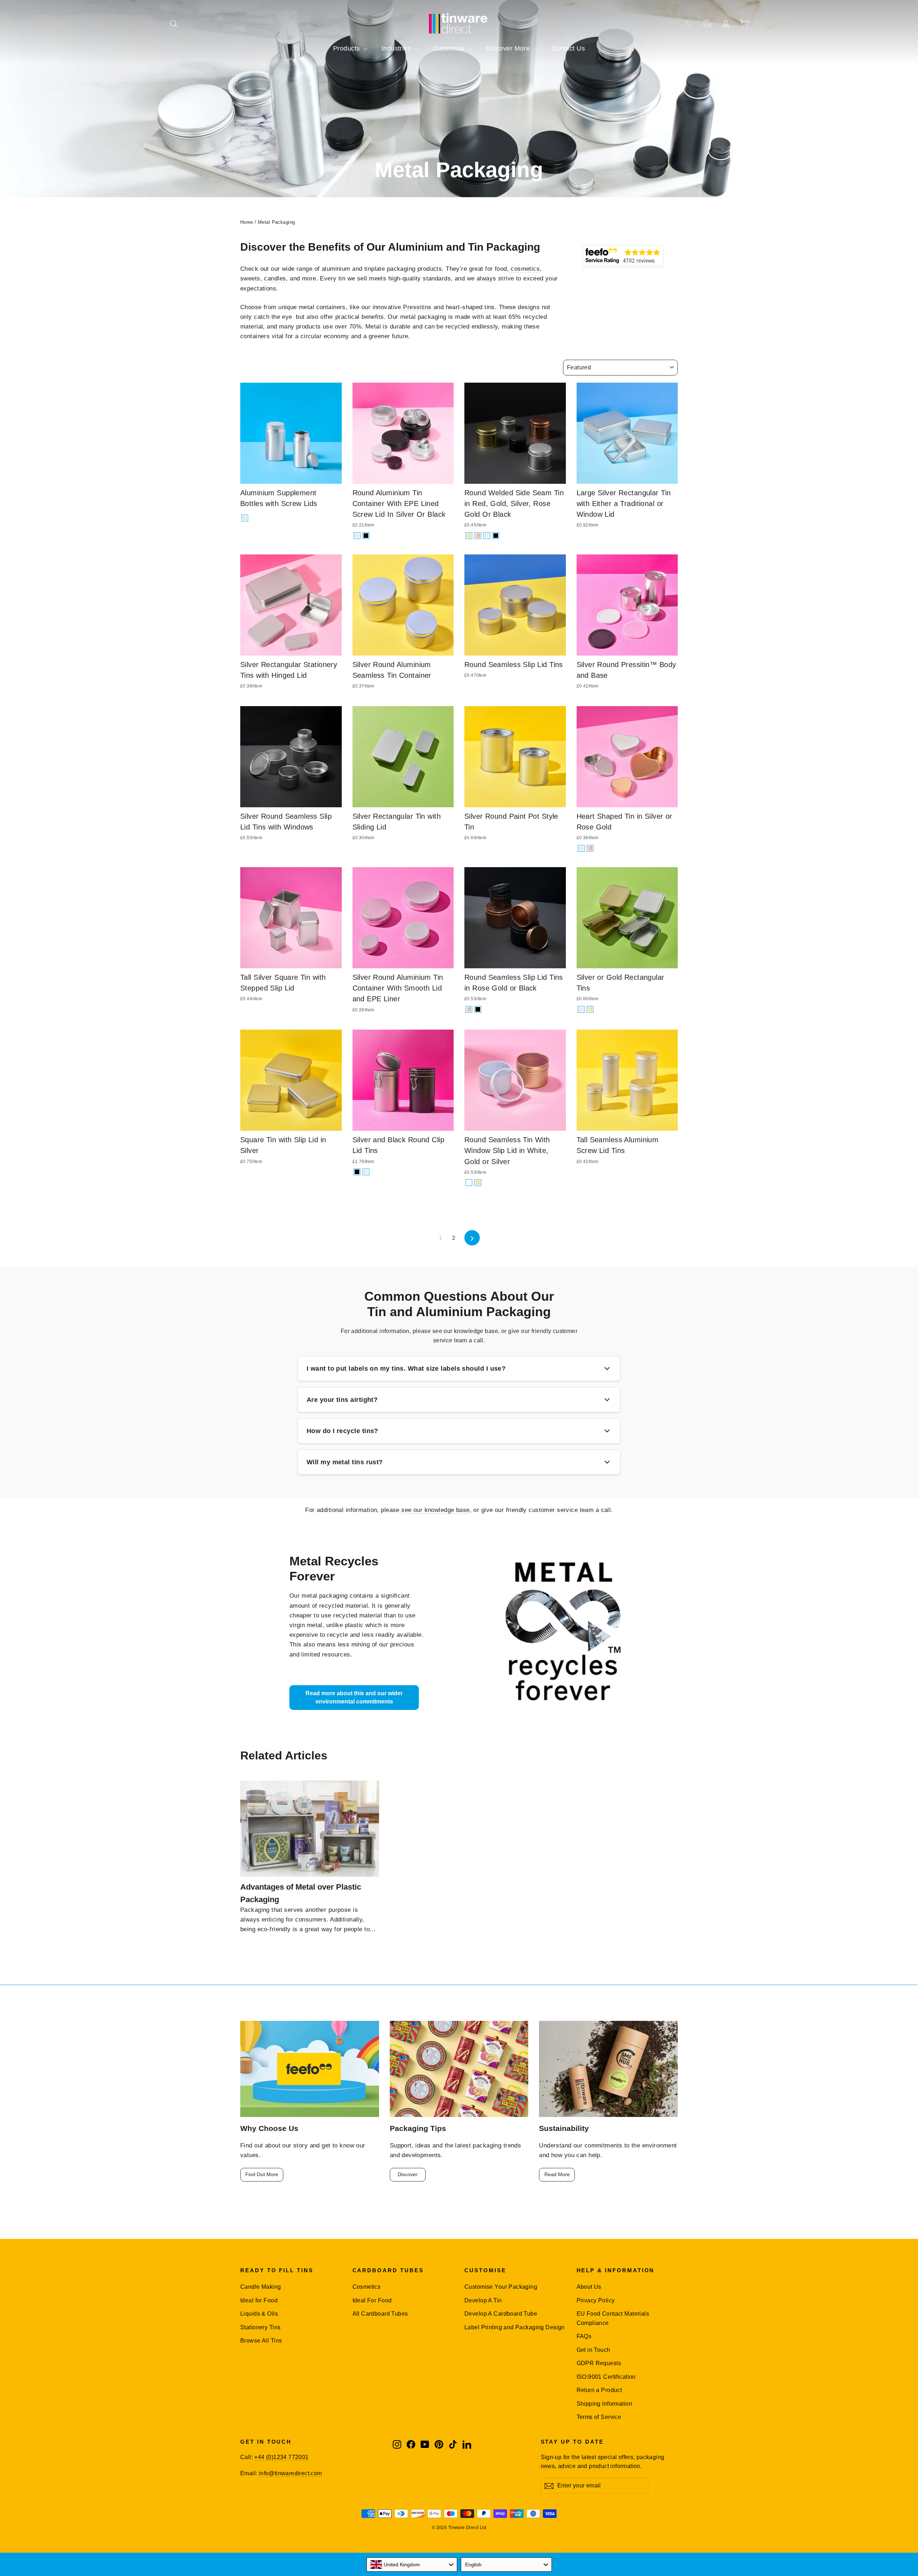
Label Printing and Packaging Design (515, 2327)
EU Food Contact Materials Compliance (613, 2318)
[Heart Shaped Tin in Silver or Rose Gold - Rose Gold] (590, 848)
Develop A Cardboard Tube (501, 2314)
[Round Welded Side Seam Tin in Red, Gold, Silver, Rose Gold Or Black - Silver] (487, 536)
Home (247, 222)
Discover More (509, 48)
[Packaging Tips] (459, 2069)
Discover (408, 2174)
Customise (450, 48)
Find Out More (262, 2174)
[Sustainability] (608, 2069)
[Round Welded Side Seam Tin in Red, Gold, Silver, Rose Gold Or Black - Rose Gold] (478, 536)
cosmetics (525, 269)
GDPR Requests (599, 2363)
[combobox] (412, 2565)
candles (275, 278)
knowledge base (476, 1331)
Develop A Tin (483, 2300)
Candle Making (261, 2287)
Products (347, 48)
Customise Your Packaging (501, 2287)
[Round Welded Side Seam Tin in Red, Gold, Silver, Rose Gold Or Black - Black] (496, 536)
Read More (557, 2174)
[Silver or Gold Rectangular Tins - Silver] (581, 1009)
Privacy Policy (596, 2300)
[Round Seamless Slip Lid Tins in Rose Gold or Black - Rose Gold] (469, 1009)
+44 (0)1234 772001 (281, 2457)
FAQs (584, 2336)
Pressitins (418, 307)
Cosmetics (367, 2287)
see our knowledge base (435, 1510)
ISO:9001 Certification (606, 2377)
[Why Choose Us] (310, 2069)
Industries (397, 48)
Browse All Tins (261, 2341)
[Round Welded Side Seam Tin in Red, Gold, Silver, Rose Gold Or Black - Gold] (469, 536)
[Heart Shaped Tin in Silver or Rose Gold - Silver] (581, 848)
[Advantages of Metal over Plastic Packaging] (310, 1829)
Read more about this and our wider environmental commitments (354, 1697)
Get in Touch (593, 2350)
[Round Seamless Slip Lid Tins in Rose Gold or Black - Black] (478, 1009)
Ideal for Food (259, 2300)
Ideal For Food (372, 2300)
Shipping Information (605, 2404)
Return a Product (599, 2390)
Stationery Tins (260, 2327)
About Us (589, 2287)
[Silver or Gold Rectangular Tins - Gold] (590, 1009)
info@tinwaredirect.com (290, 2473)
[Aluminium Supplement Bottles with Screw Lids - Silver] (245, 518)
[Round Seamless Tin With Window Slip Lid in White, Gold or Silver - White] (469, 1183)
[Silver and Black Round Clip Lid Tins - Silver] (366, 1172)
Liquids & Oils (259, 2314)
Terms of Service (599, 2417)
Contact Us (568, 48)
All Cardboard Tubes (380, 2314)
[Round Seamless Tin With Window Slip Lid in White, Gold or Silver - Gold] (478, 1183)
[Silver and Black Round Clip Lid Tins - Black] (357, 1172)
